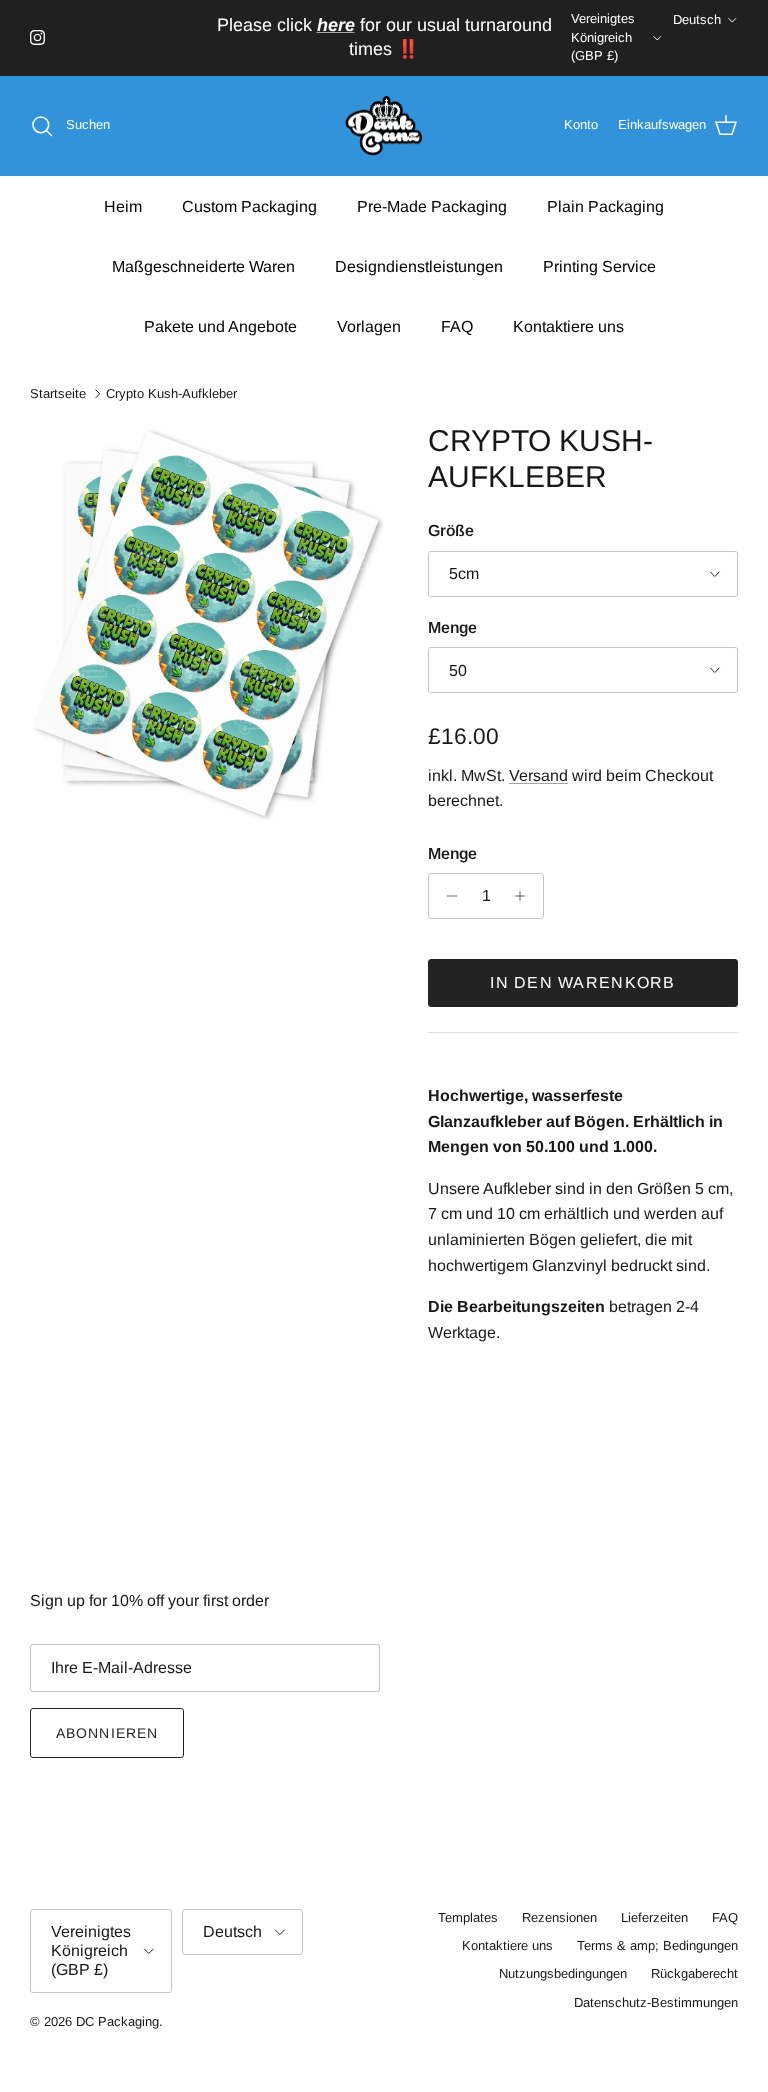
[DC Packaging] (384, 126)
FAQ (457, 326)
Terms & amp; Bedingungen (657, 1945)
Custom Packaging (249, 206)
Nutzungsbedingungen (563, 1973)
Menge (452, 627)
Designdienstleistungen (419, 266)
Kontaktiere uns (568, 326)
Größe (451, 530)
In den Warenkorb (582, 982)
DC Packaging (117, 2021)
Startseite (58, 393)
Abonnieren (107, 1733)
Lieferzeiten (654, 1917)
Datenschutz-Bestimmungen (656, 2002)
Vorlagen (369, 326)
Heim (123, 206)
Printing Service (599, 266)
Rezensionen (559, 1917)
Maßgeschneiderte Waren (203, 266)
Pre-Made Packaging (432, 206)
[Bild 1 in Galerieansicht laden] (207, 621)
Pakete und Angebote (220, 326)
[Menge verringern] (446, 896)
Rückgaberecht (694, 1973)
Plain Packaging (605, 206)
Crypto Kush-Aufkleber (171, 393)
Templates (468, 1917)
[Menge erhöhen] (525, 896)
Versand (538, 775)
